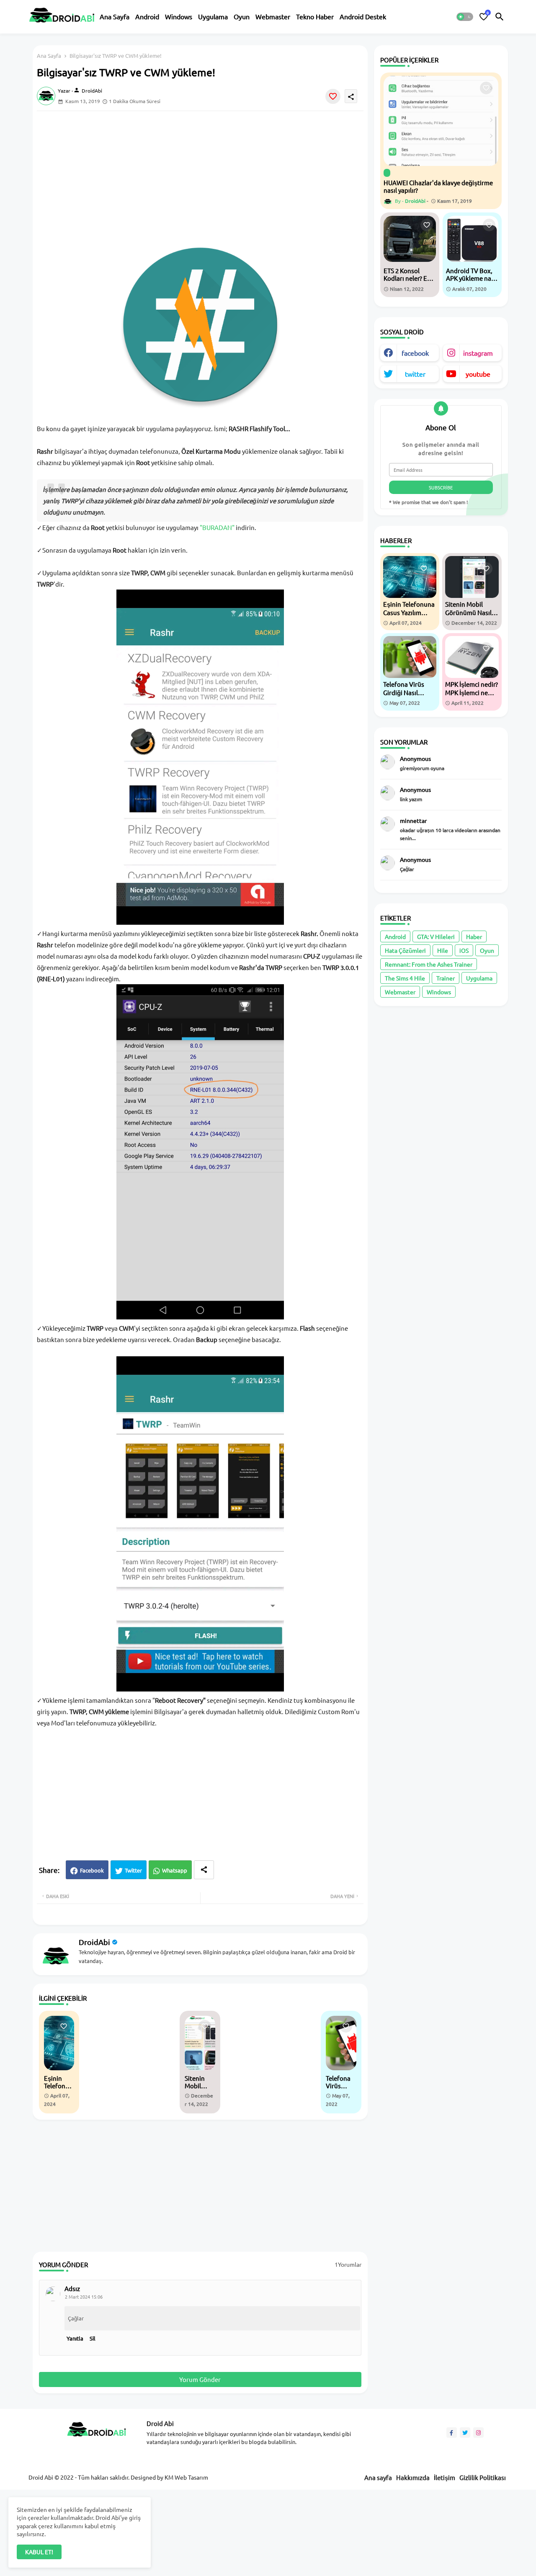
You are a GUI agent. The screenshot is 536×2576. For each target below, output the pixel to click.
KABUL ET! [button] (39, 2552)
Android (147, 16)
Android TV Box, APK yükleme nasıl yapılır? (472, 274)
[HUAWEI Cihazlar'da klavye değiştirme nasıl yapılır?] (441, 121)
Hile (443, 950)
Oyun (242, 16)
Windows (179, 16)
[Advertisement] (209, 176)
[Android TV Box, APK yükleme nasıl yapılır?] (472, 239)
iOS (464, 950)
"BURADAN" (217, 527)
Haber (474, 936)
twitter (415, 374)
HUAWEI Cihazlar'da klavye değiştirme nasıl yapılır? (438, 186)
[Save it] (333, 96)
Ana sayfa (378, 2477)
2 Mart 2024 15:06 (84, 2297)
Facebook (92, 1870)
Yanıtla (75, 2338)
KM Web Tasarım (186, 2477)
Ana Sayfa (115, 16)
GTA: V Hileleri (436, 936)
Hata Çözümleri (405, 950)
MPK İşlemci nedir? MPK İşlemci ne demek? (472, 688)
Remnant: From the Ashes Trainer (429, 964)
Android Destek (363, 16)
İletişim (445, 2477)
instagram (478, 353)
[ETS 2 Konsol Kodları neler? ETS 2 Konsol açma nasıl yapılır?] (410, 239)
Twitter (133, 1870)
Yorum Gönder (200, 2379)
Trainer (446, 978)
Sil (93, 2338)
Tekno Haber (315, 16)
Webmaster (273, 16)
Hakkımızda (413, 2477)
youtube (478, 374)
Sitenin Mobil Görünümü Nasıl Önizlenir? (199, 2082)
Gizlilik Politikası (483, 2477)
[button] (465, 17)
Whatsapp (175, 1870)
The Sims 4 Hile (405, 978)
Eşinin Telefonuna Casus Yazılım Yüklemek (58, 2082)
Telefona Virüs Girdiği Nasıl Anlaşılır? (339, 2082)
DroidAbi (94, 1942)
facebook (415, 353)
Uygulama (213, 16)
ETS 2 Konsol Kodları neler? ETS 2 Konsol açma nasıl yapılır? (409, 274)
